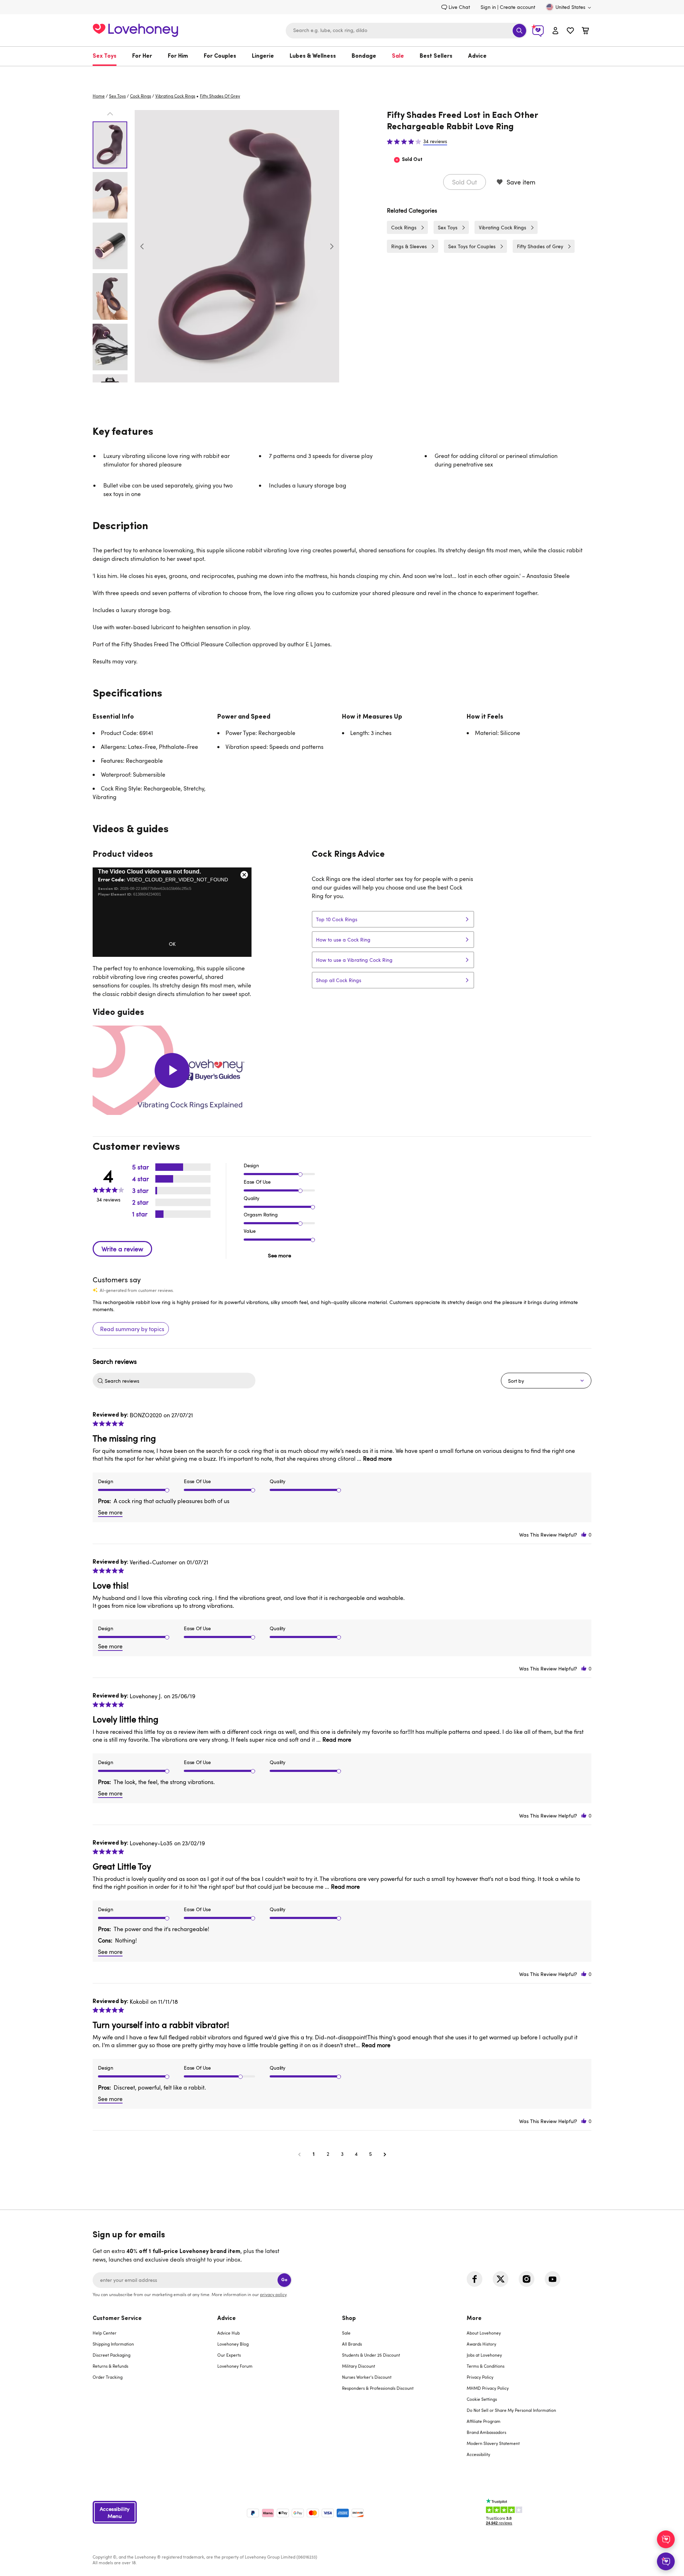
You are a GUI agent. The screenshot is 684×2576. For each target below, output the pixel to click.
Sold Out (465, 182)
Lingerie (263, 56)
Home (99, 96)
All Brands (352, 2344)
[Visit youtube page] (553, 2279)
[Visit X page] (501, 2279)
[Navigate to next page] (385, 2154)
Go (284, 2280)
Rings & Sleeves (409, 246)
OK (172, 944)
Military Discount (359, 2366)
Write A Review (122, 1249)
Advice (477, 56)
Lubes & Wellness (313, 56)
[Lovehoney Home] (135, 29)
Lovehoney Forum (235, 2366)
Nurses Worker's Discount (367, 2377)
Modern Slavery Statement (493, 2443)
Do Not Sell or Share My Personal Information (511, 2410)
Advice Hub (229, 2333)
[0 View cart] (585, 32)
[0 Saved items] (570, 32)
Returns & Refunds (110, 2366)
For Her (142, 56)
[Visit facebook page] (475, 2279)
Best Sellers (436, 56)
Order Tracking (108, 2377)
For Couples (220, 56)
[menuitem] (108, 56)
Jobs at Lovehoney (484, 2355)
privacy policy (273, 2294)
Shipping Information (113, 2344)
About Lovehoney (484, 2333)
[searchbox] (179, 1381)
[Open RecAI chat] (666, 2539)
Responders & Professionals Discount (378, 2388)
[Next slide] (332, 246)
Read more (377, 1459)
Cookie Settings (482, 2399)
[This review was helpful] (584, 1535)
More (474, 2319)
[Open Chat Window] (666, 2561)
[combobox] (406, 31)
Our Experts (229, 2355)
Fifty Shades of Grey (540, 246)
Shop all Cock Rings (339, 980)
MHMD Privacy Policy (488, 2388)
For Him (178, 56)
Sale (398, 56)
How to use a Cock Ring (343, 940)
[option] (237, 246)
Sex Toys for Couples (472, 246)
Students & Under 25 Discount (371, 2355)
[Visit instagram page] (527, 2279)
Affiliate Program (484, 2421)
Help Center (105, 2333)
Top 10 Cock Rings (337, 919)
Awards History (481, 2344)
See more (279, 1255)
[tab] (155, 2391)
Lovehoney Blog (233, 2344)
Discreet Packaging (112, 2355)
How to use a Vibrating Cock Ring (354, 960)
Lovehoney (342, 74)
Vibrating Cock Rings (175, 96)
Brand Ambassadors (486, 2432)
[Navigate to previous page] (299, 2154)
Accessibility (478, 2454)
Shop (349, 2319)
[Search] (519, 31)
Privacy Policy (480, 2377)
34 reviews (435, 141)
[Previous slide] (142, 246)
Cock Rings (141, 96)
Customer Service (117, 2319)
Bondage (364, 56)
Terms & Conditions (486, 2366)
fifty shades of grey (220, 96)
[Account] (555, 30)
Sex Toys (105, 56)
